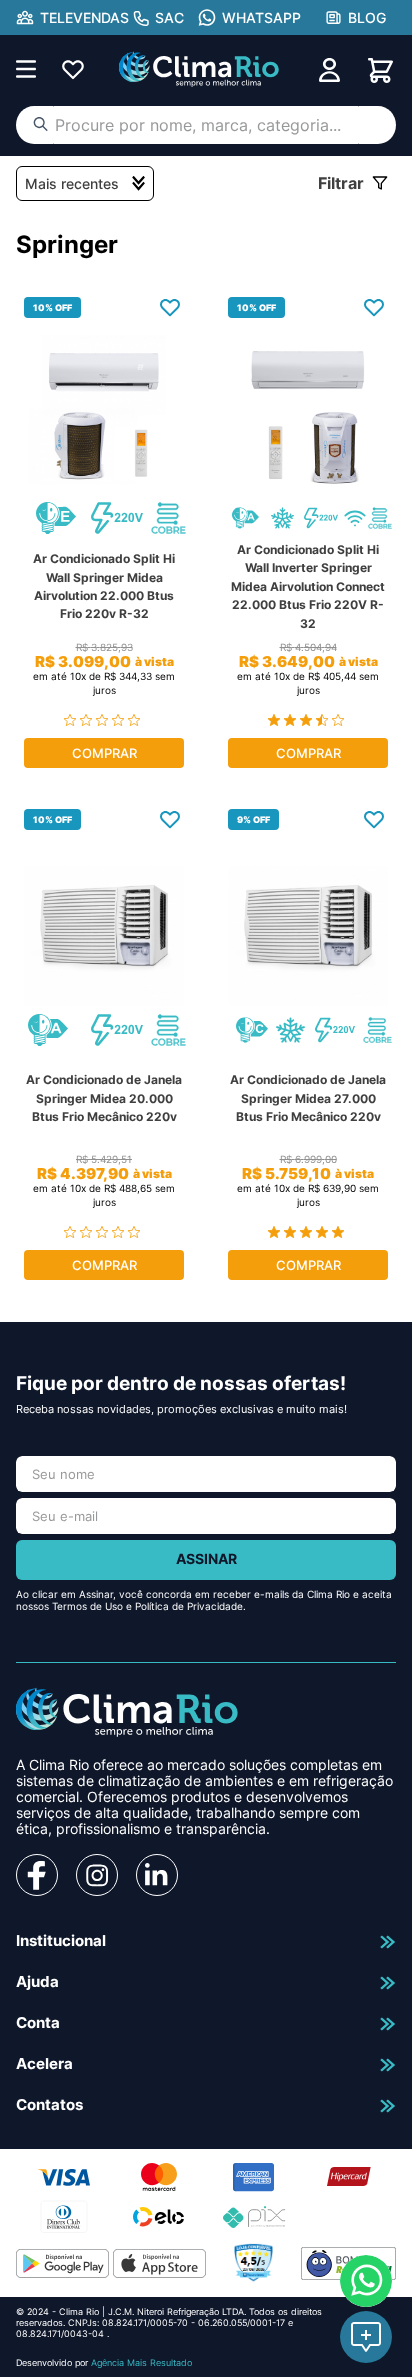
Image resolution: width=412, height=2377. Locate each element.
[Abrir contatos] (366, 2337)
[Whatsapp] (366, 2281)
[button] (72, 18)
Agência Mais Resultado (141, 2362)
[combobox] (205, 125)
